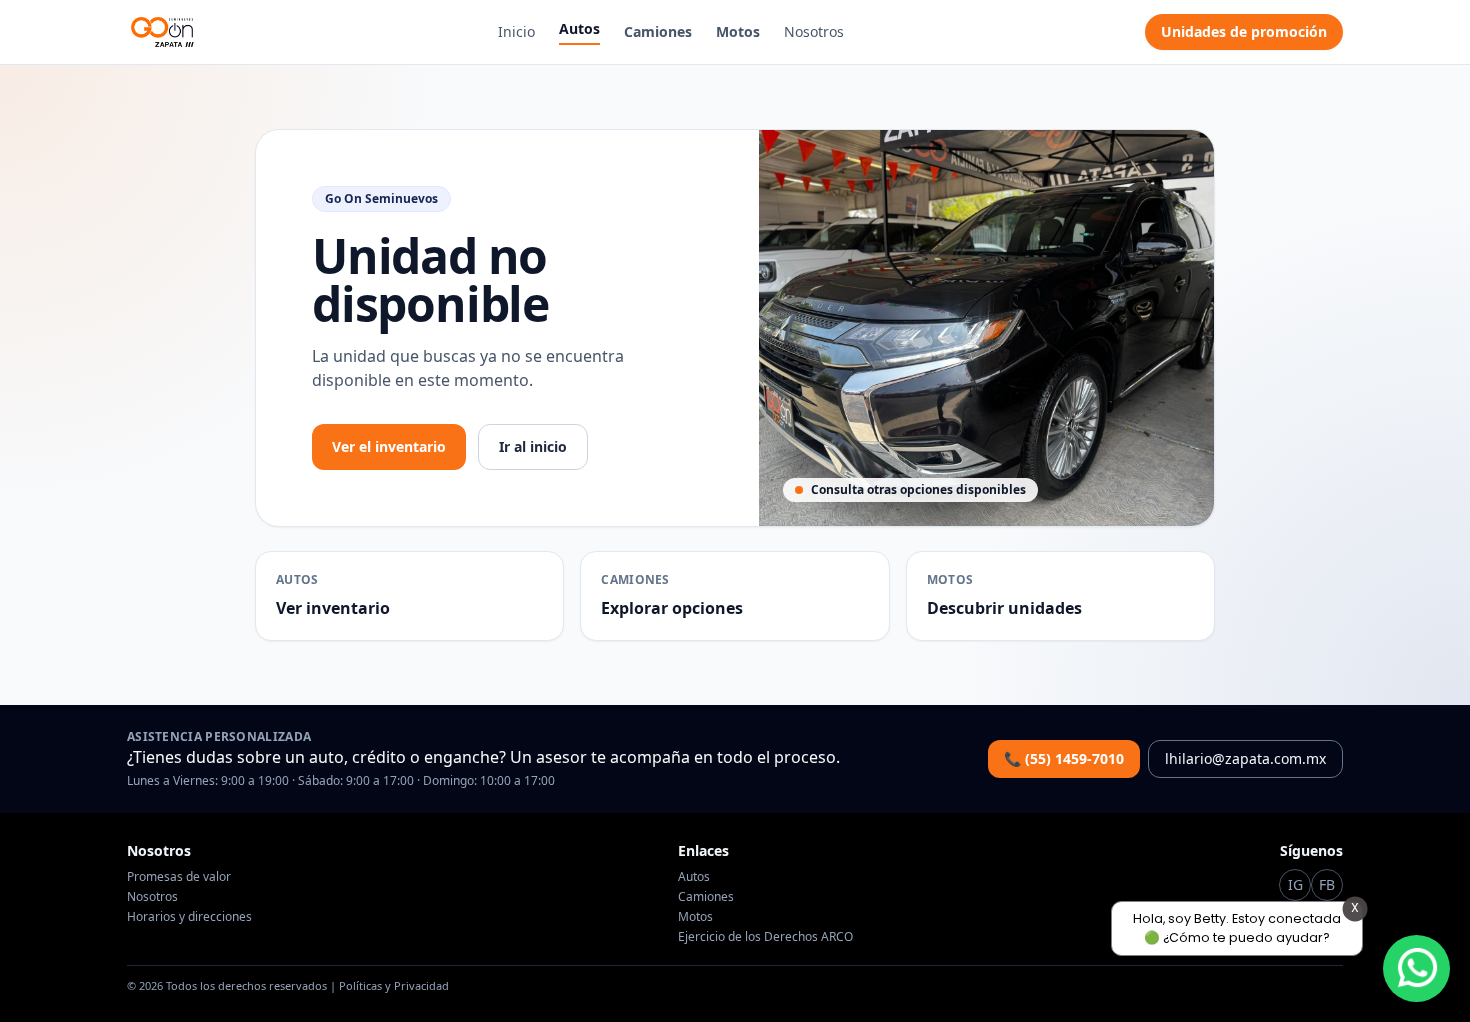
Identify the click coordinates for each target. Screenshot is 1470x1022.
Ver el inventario (389, 446)
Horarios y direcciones (189, 916)
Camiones (658, 31)
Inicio (516, 31)
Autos (579, 28)
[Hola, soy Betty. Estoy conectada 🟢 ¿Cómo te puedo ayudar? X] (1416, 968)
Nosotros (814, 31)
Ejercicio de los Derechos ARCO (765, 936)
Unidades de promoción (1244, 31)
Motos (738, 31)
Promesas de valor (179, 876)
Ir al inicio (533, 446)
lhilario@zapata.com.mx (1245, 758)
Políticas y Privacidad (394, 985)
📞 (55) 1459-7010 (1064, 758)
